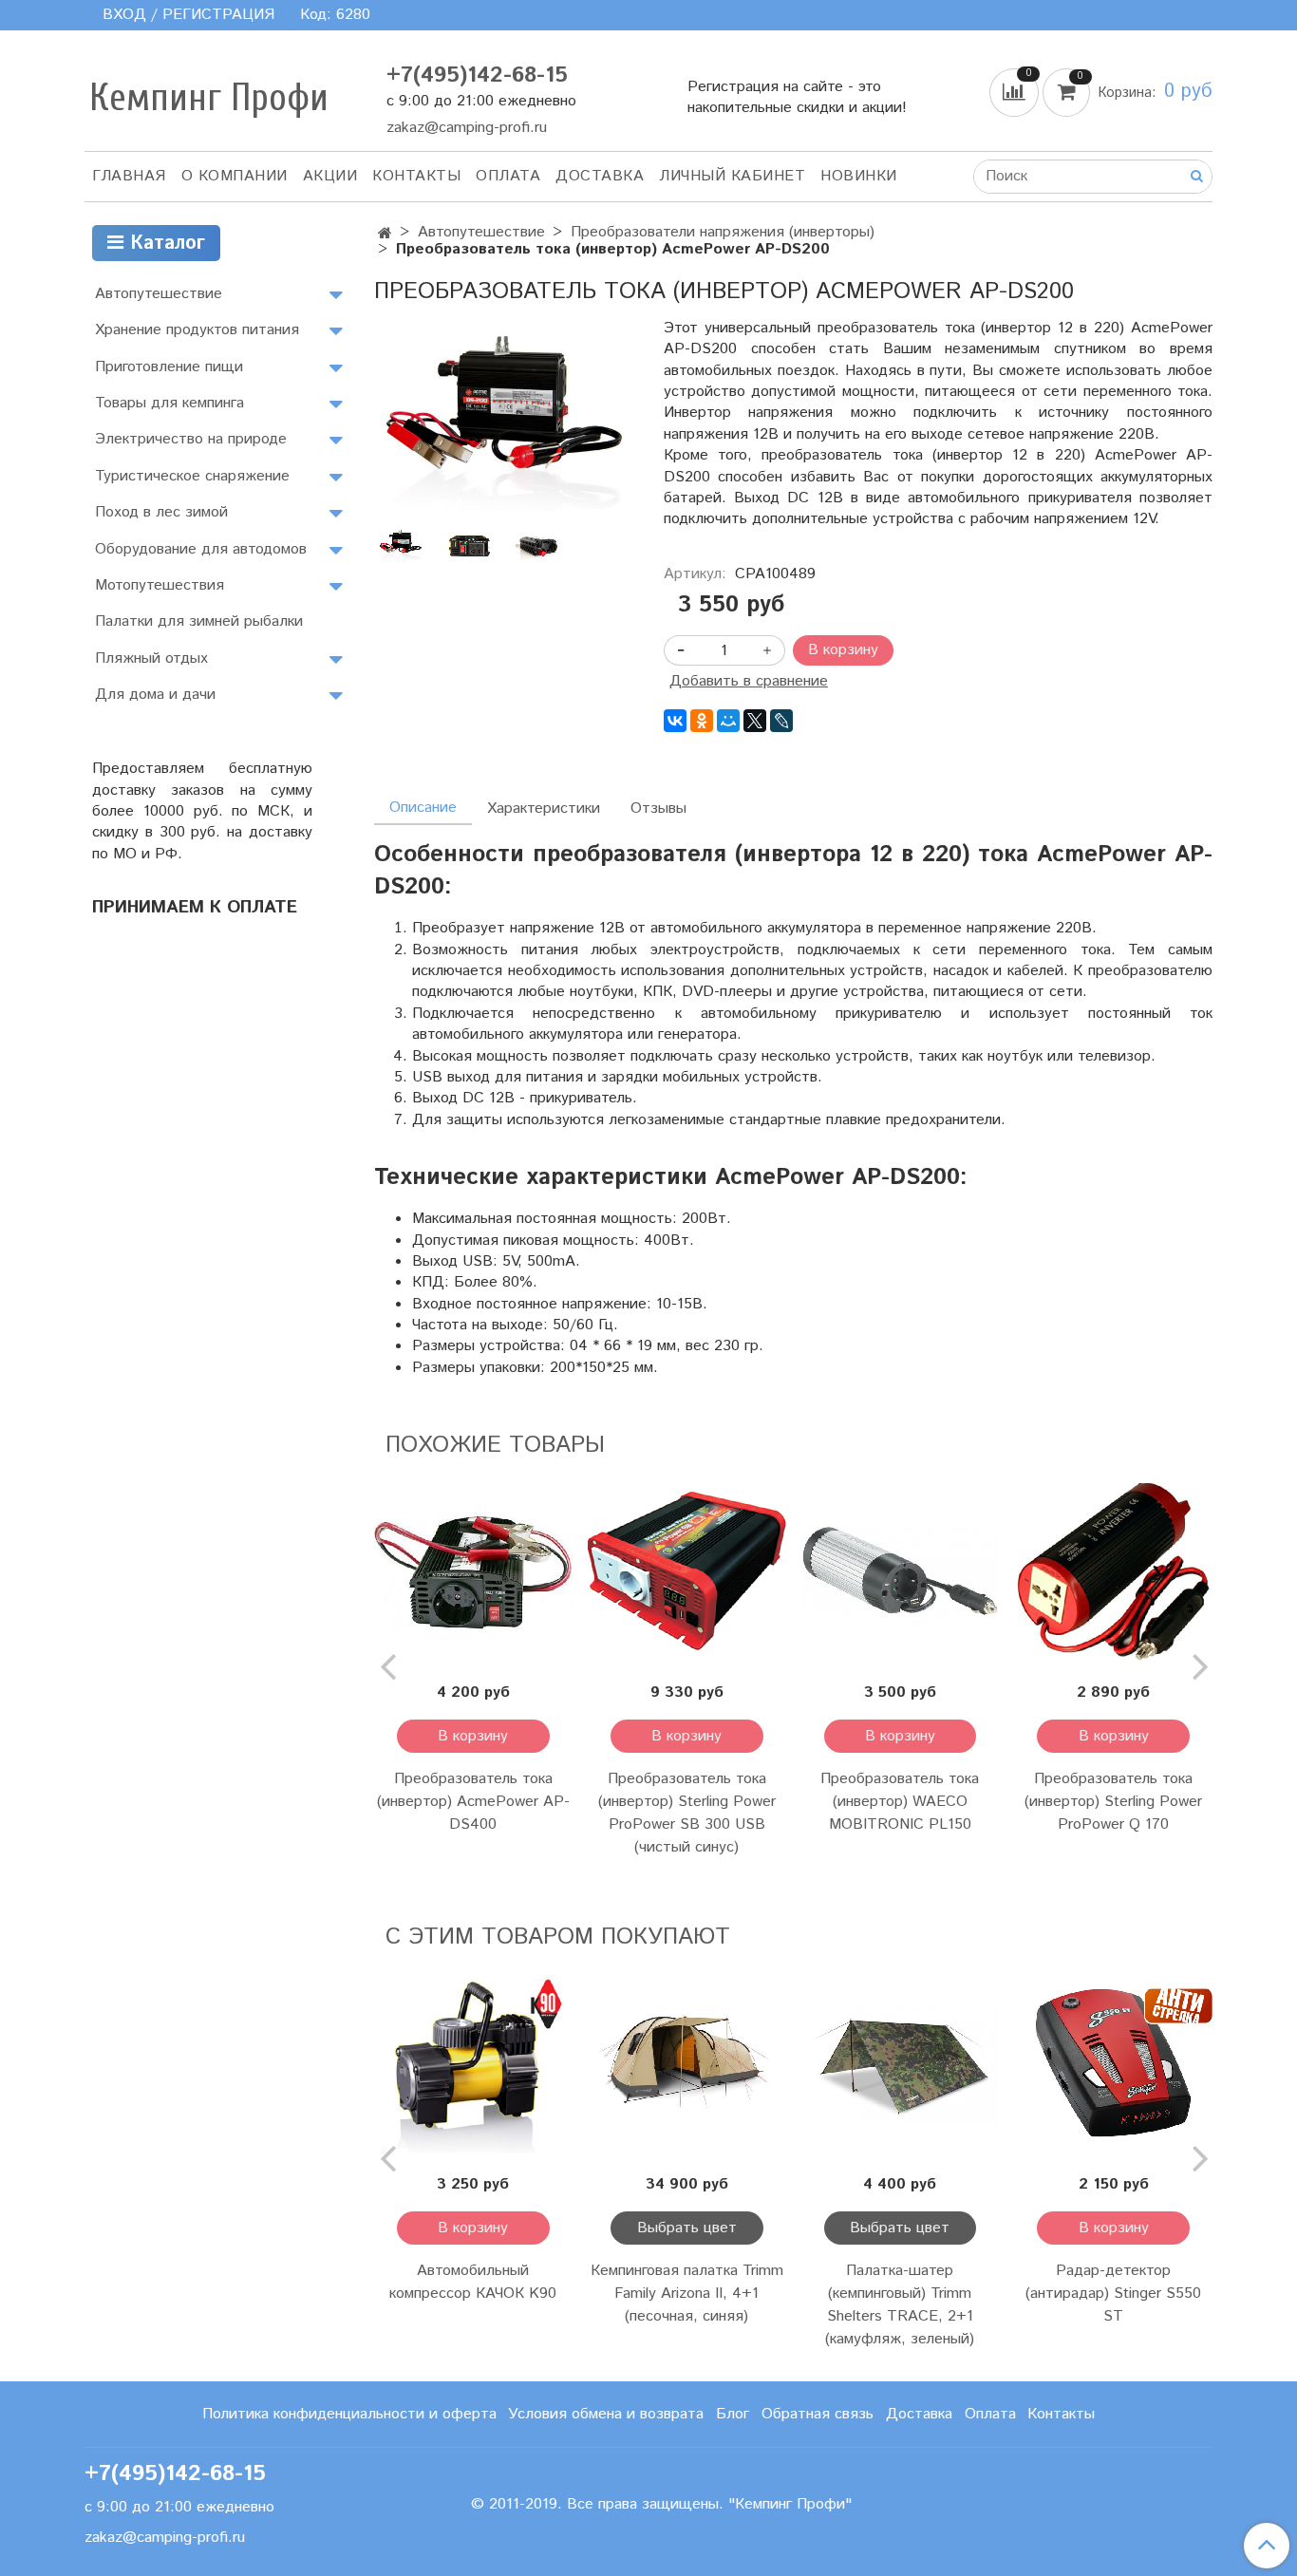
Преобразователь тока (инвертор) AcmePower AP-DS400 (473, 1802)
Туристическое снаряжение (192, 476)
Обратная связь (818, 2414)
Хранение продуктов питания (197, 330)
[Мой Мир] (728, 721)
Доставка (600, 176)
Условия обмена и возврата (606, 2414)
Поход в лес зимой (161, 512)
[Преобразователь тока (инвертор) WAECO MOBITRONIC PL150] (901, 1571)
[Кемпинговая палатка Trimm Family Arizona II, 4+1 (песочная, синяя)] (687, 2063)
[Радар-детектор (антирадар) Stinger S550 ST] (1113, 2063)
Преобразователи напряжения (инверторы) (723, 232)
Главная (129, 176)
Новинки (859, 176)
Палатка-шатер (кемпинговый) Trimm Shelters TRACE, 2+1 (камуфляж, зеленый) (900, 2305)
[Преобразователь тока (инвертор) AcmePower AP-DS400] (473, 1571)
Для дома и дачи (155, 695)
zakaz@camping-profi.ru (467, 128)
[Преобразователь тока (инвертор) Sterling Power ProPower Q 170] (1113, 1571)
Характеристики (544, 809)
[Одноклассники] (702, 721)
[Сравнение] (1016, 92)
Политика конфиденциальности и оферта (349, 2414)
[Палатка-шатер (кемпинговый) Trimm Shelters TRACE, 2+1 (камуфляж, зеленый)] (901, 2063)
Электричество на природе (191, 439)
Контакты (416, 176)
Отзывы (658, 809)
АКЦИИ (330, 176)
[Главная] (385, 234)
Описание (423, 808)
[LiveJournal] (781, 721)
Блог (733, 2414)
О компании (235, 176)
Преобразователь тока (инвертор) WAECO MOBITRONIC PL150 (900, 1802)
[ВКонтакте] (675, 721)
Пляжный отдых (151, 658)
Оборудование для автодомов (201, 549)
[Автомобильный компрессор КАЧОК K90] (473, 2063)
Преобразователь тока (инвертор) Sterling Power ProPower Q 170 (1113, 1802)
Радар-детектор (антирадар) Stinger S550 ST (1113, 2294)
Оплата (508, 176)
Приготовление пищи (169, 367)
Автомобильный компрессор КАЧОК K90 (473, 2282)
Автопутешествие (481, 232)
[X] (755, 721)
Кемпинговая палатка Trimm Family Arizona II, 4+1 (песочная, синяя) (687, 2294)
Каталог (164, 244)
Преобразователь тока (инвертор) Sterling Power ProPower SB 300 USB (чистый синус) (687, 1813)
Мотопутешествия (160, 585)
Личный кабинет (732, 176)
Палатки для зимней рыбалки (199, 621)
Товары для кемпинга (169, 403)
